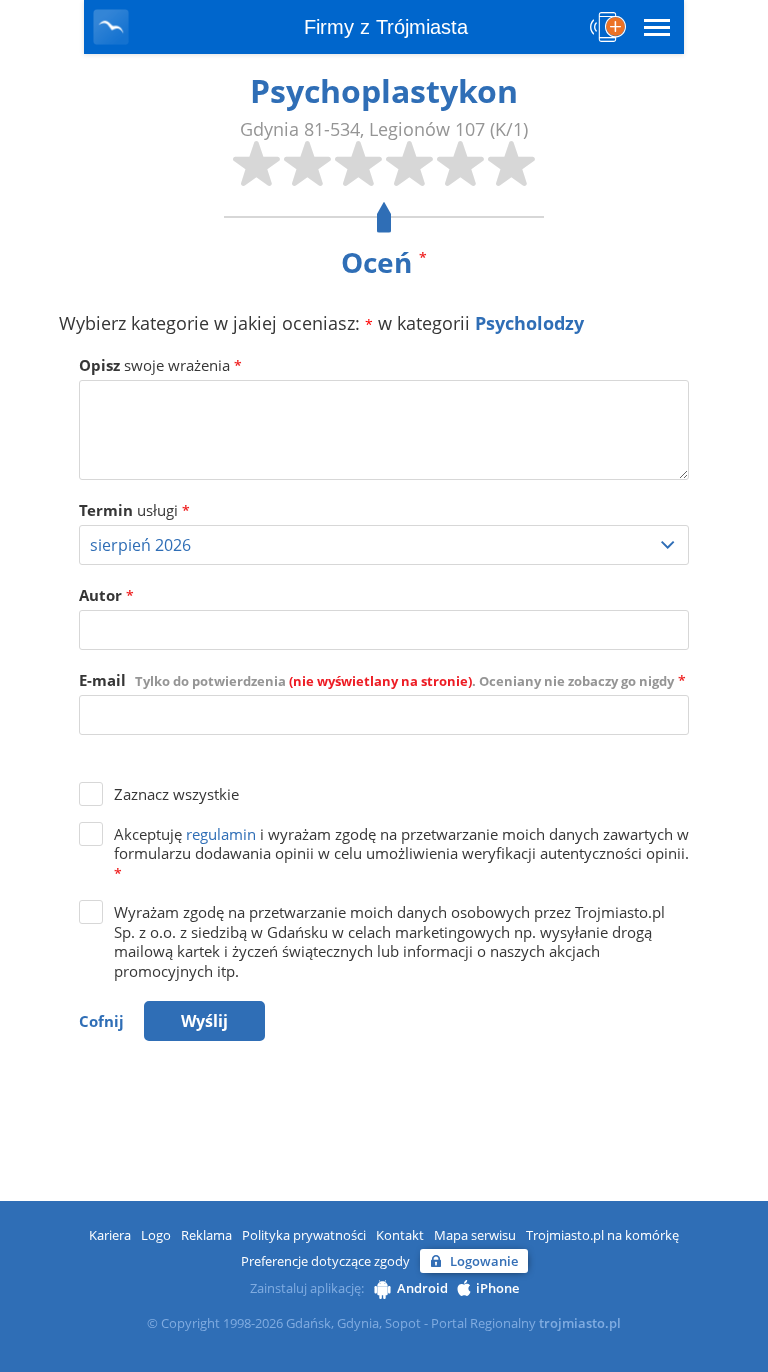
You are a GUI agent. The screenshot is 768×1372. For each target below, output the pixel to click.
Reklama (206, 1235)
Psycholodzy (529, 323)
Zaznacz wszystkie (176, 794)
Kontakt (400, 1235)
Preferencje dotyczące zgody (325, 1261)
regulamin (221, 834)
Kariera (110, 1235)
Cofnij (101, 1021)
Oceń (384, 262)
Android (422, 1288)
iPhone (497, 1288)
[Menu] (657, 27)
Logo (156, 1235)
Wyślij (204, 1021)
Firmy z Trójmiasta (386, 27)
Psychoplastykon (384, 90)
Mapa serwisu (475, 1235)
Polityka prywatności (304, 1235)
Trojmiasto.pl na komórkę (602, 1235)
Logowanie (484, 1261)
